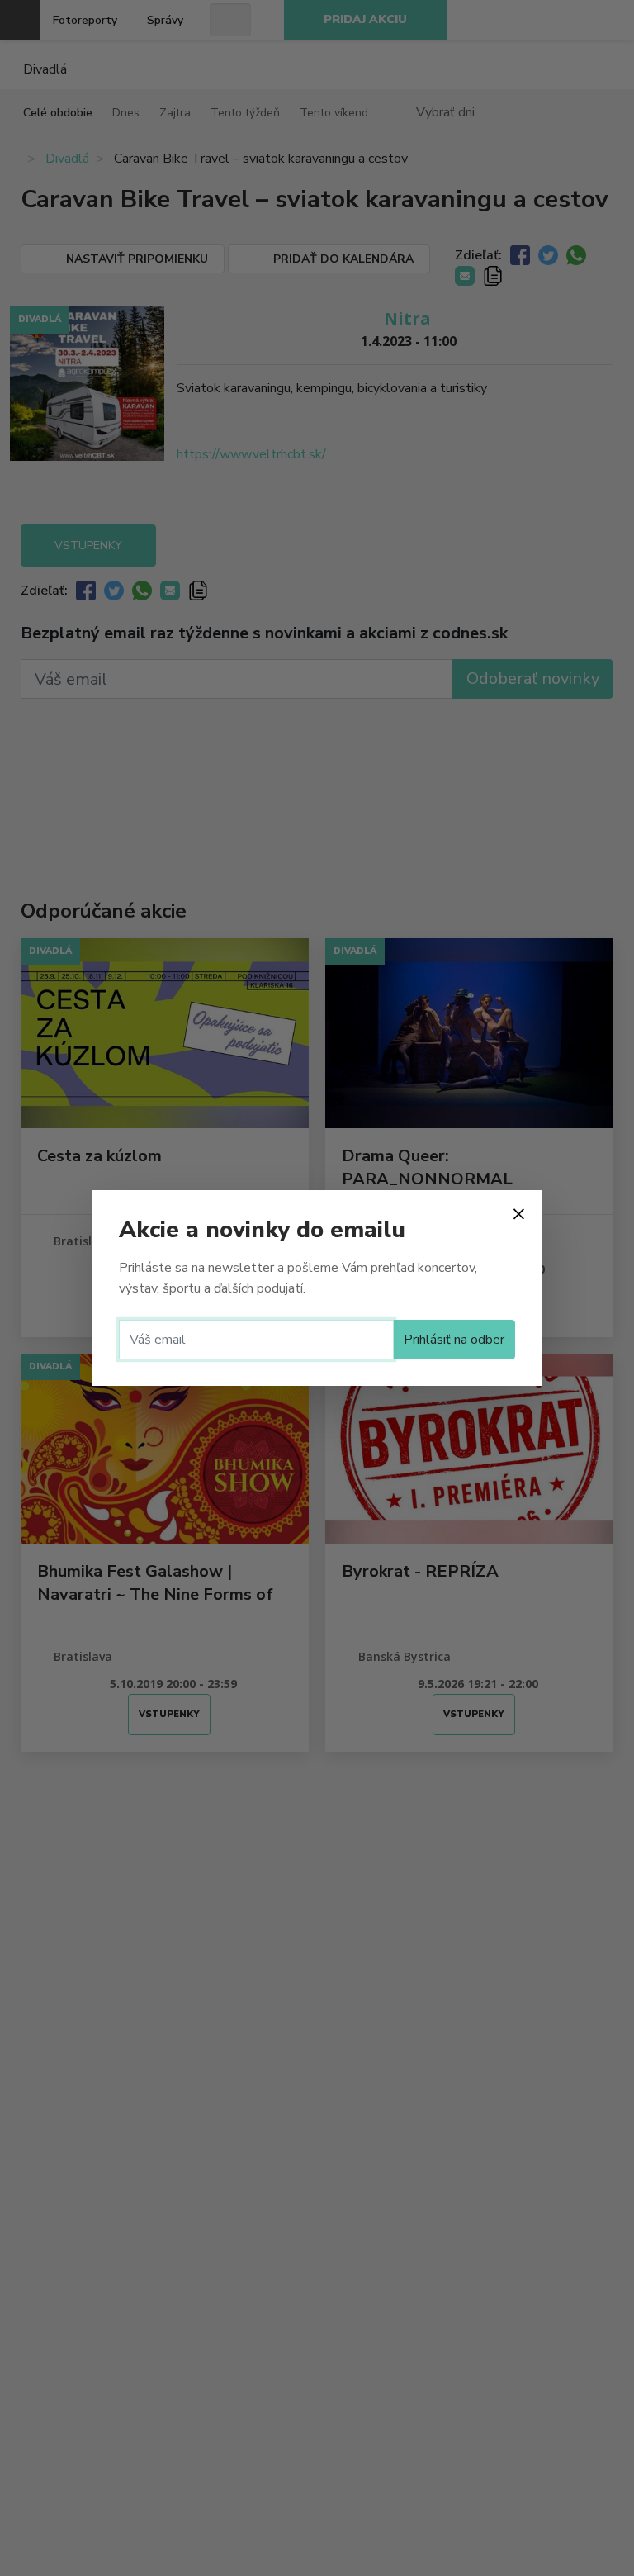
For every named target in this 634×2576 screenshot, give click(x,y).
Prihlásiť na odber (454, 1340)
